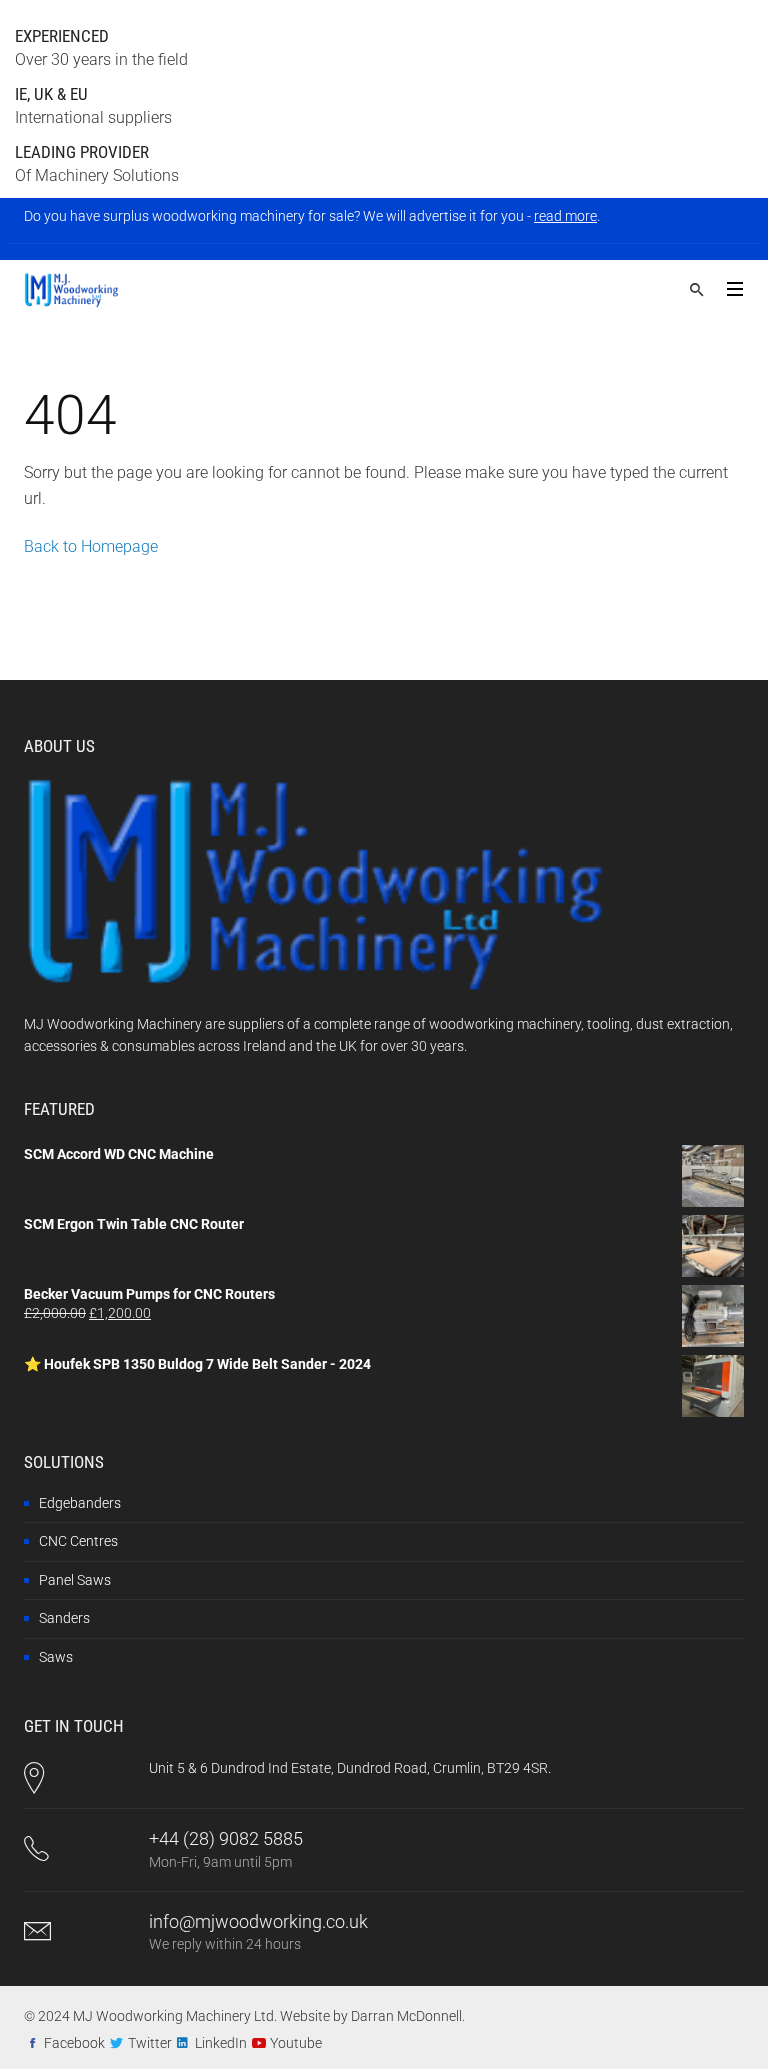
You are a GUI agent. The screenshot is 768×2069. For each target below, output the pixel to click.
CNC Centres (78, 1541)
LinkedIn (221, 2043)
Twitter (150, 2043)
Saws (56, 1657)
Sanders (64, 1618)
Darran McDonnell (406, 2016)
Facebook (74, 2043)
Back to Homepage (91, 546)
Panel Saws (75, 1580)
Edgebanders (80, 1503)
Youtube (296, 2043)
